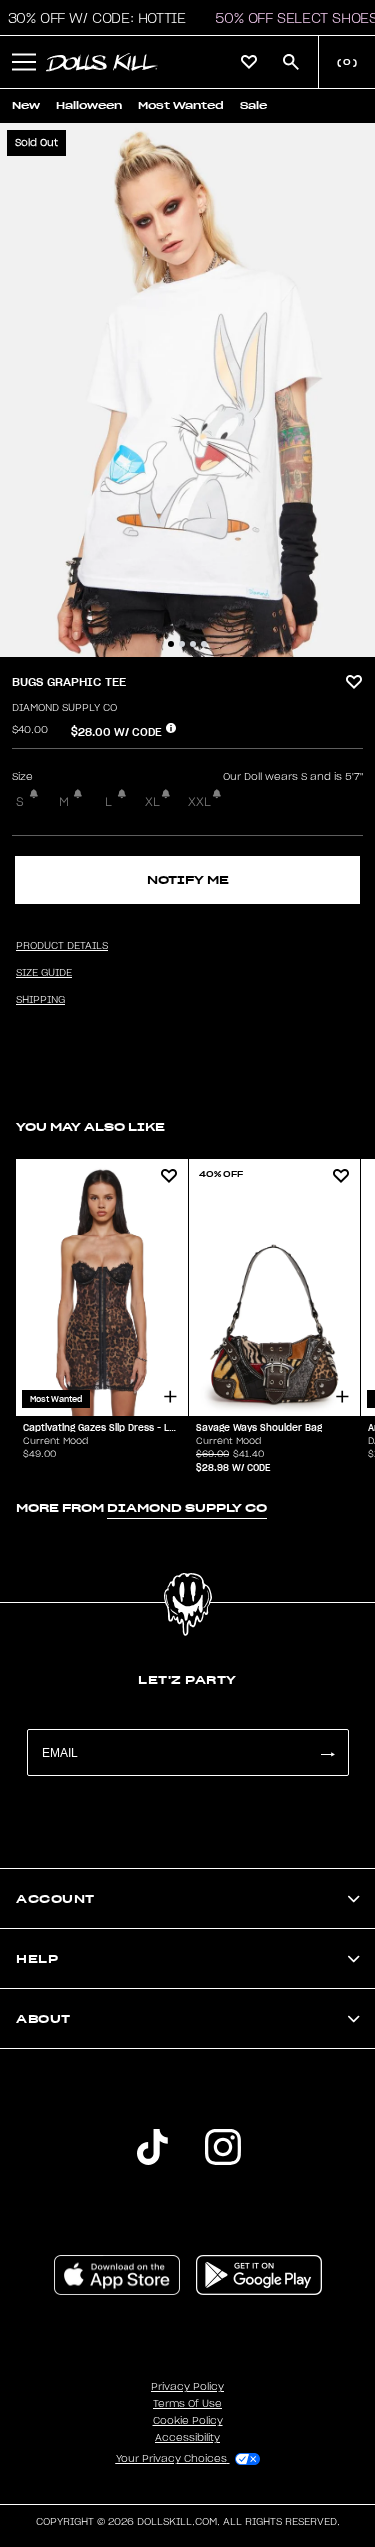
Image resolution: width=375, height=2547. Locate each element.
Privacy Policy (187, 2387)
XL (152, 802)
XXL (199, 802)
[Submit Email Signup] (327, 1752)
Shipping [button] (40, 1000)
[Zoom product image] (187, 390)
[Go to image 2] (182, 644)
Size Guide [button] (44, 973)
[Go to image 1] (171, 644)
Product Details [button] (62, 946)
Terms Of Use (187, 2404)
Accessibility (187, 2438)
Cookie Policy (188, 2421)
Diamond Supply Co (64, 708)
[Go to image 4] (204, 644)
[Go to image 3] (193, 644)
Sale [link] (253, 105)
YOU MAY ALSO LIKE (90, 1126)
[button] (24, 62)
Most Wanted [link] (181, 105)
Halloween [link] (89, 105)
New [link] (26, 105)
